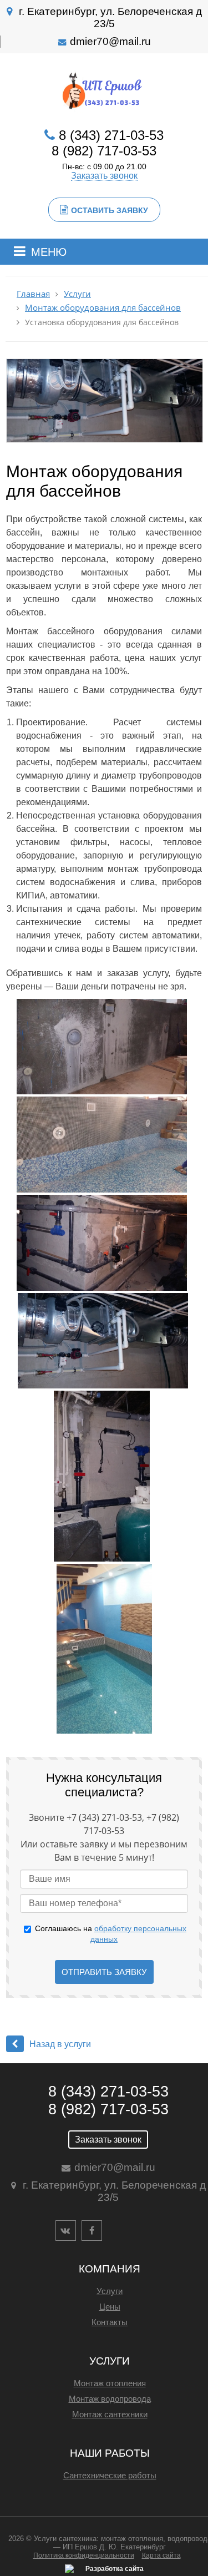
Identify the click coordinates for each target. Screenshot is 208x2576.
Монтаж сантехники (110, 2414)
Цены (110, 2307)
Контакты (110, 2322)
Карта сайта (161, 2555)
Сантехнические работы (110, 2475)
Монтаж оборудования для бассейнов (103, 308)
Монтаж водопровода (110, 2399)
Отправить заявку (104, 1972)
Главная (33, 294)
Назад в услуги (60, 2044)
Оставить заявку (110, 210)
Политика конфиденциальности (84, 2555)
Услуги (77, 294)
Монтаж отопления (110, 2383)
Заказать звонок (104, 176)
